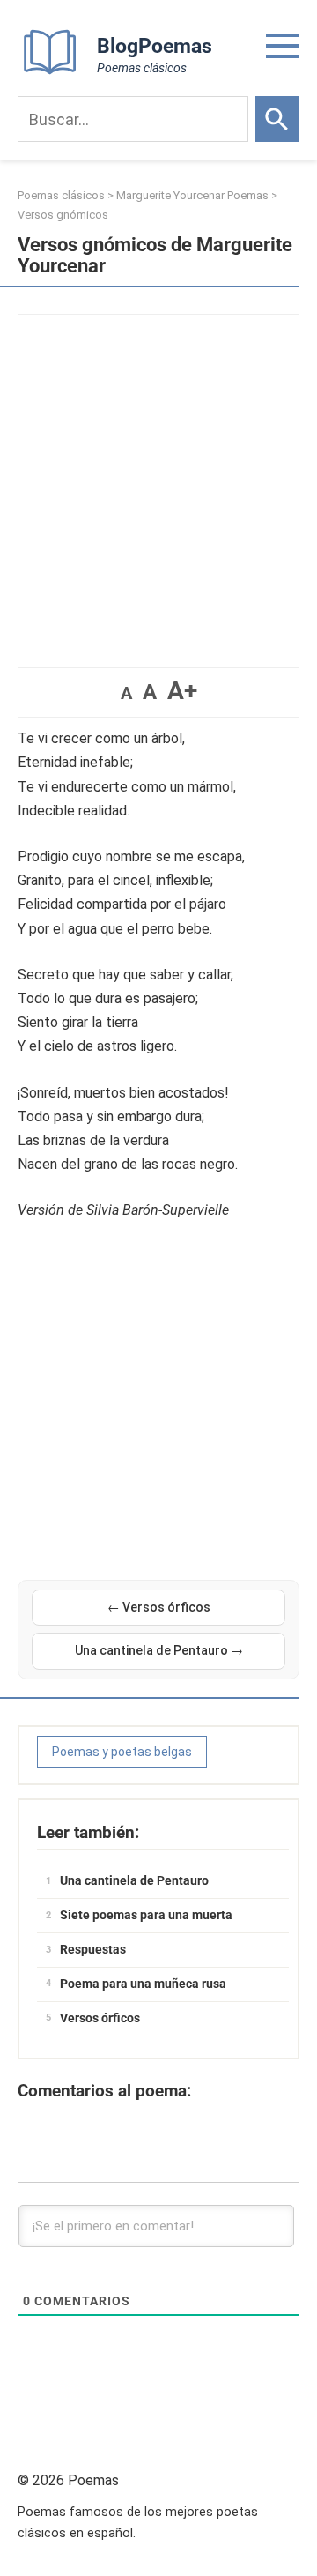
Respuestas (93, 1949)
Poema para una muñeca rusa (143, 1984)
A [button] (126, 693)
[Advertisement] (158, 482)
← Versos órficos (159, 1607)
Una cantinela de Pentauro (134, 1880)
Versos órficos (100, 2018)
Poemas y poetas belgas (122, 1752)
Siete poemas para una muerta (146, 1915)
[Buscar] (277, 119)
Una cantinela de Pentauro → (159, 1650)
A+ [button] (182, 691)
